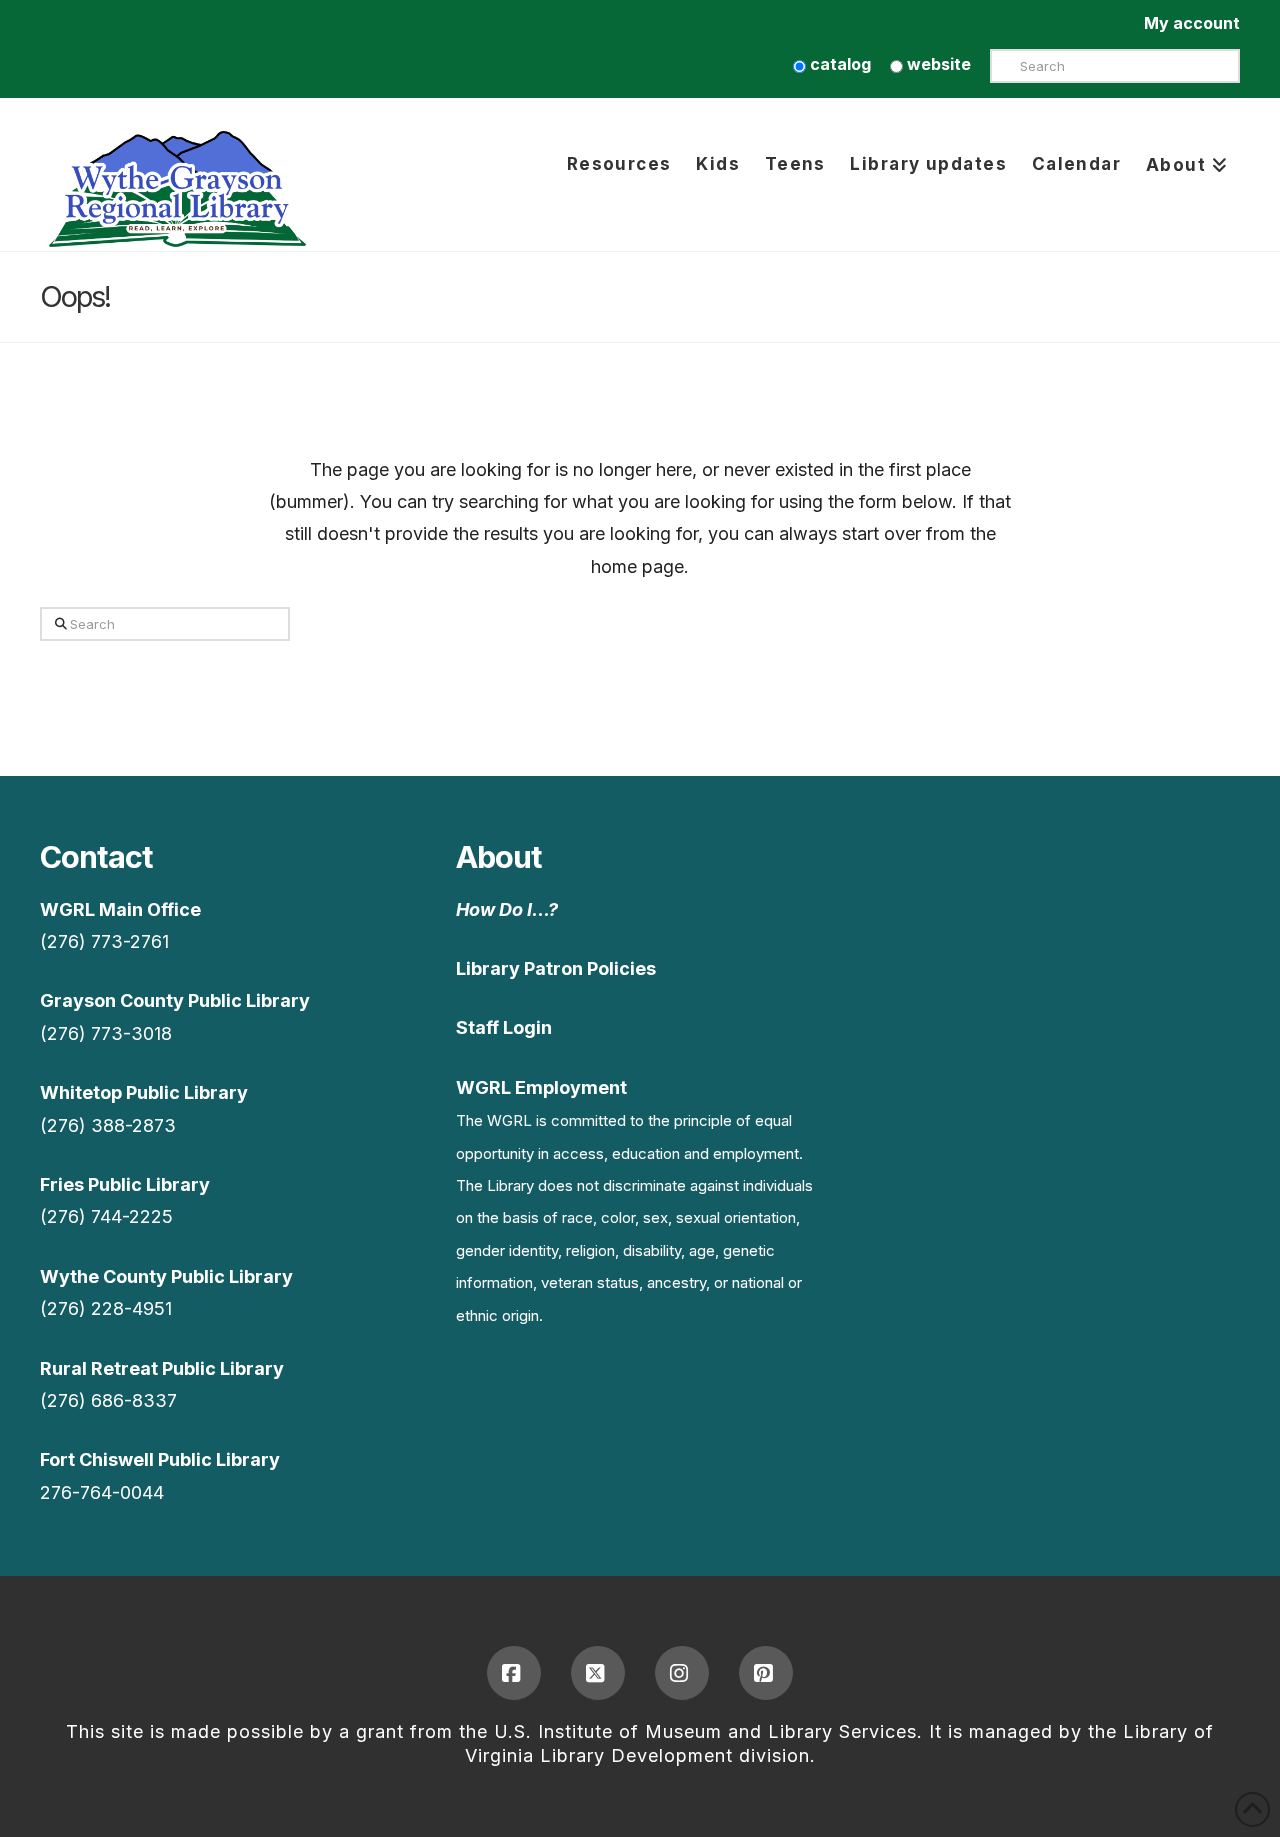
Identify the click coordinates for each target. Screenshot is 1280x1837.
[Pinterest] (766, 1673)
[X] (598, 1673)
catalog (838, 64)
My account (1192, 23)
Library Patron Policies (556, 968)
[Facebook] (514, 1673)
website (937, 64)
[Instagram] (682, 1673)
